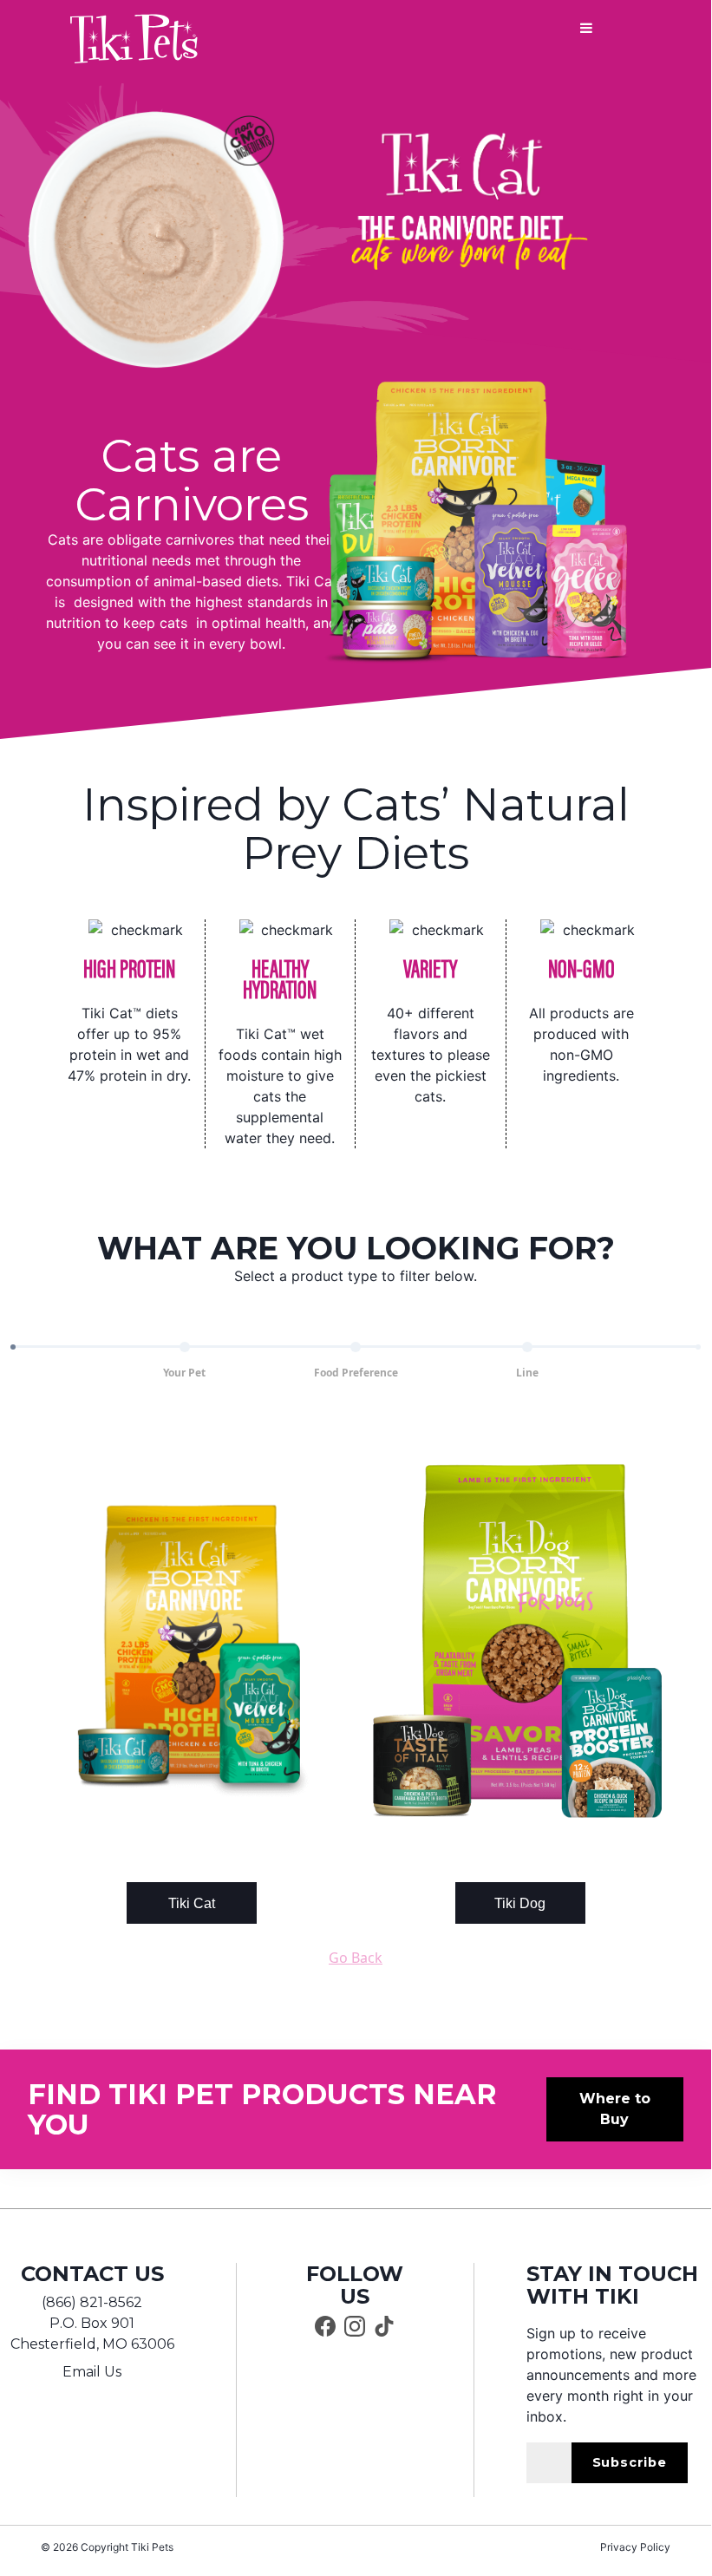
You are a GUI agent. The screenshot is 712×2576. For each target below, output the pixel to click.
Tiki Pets (152, 2547)
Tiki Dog (520, 1903)
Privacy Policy (635, 2547)
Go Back (356, 1958)
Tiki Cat (192, 1903)
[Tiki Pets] (134, 39)
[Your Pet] (185, 1347)
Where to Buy (615, 2109)
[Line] (527, 1347)
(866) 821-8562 (92, 2302)
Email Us (92, 2372)
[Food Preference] (356, 1347)
